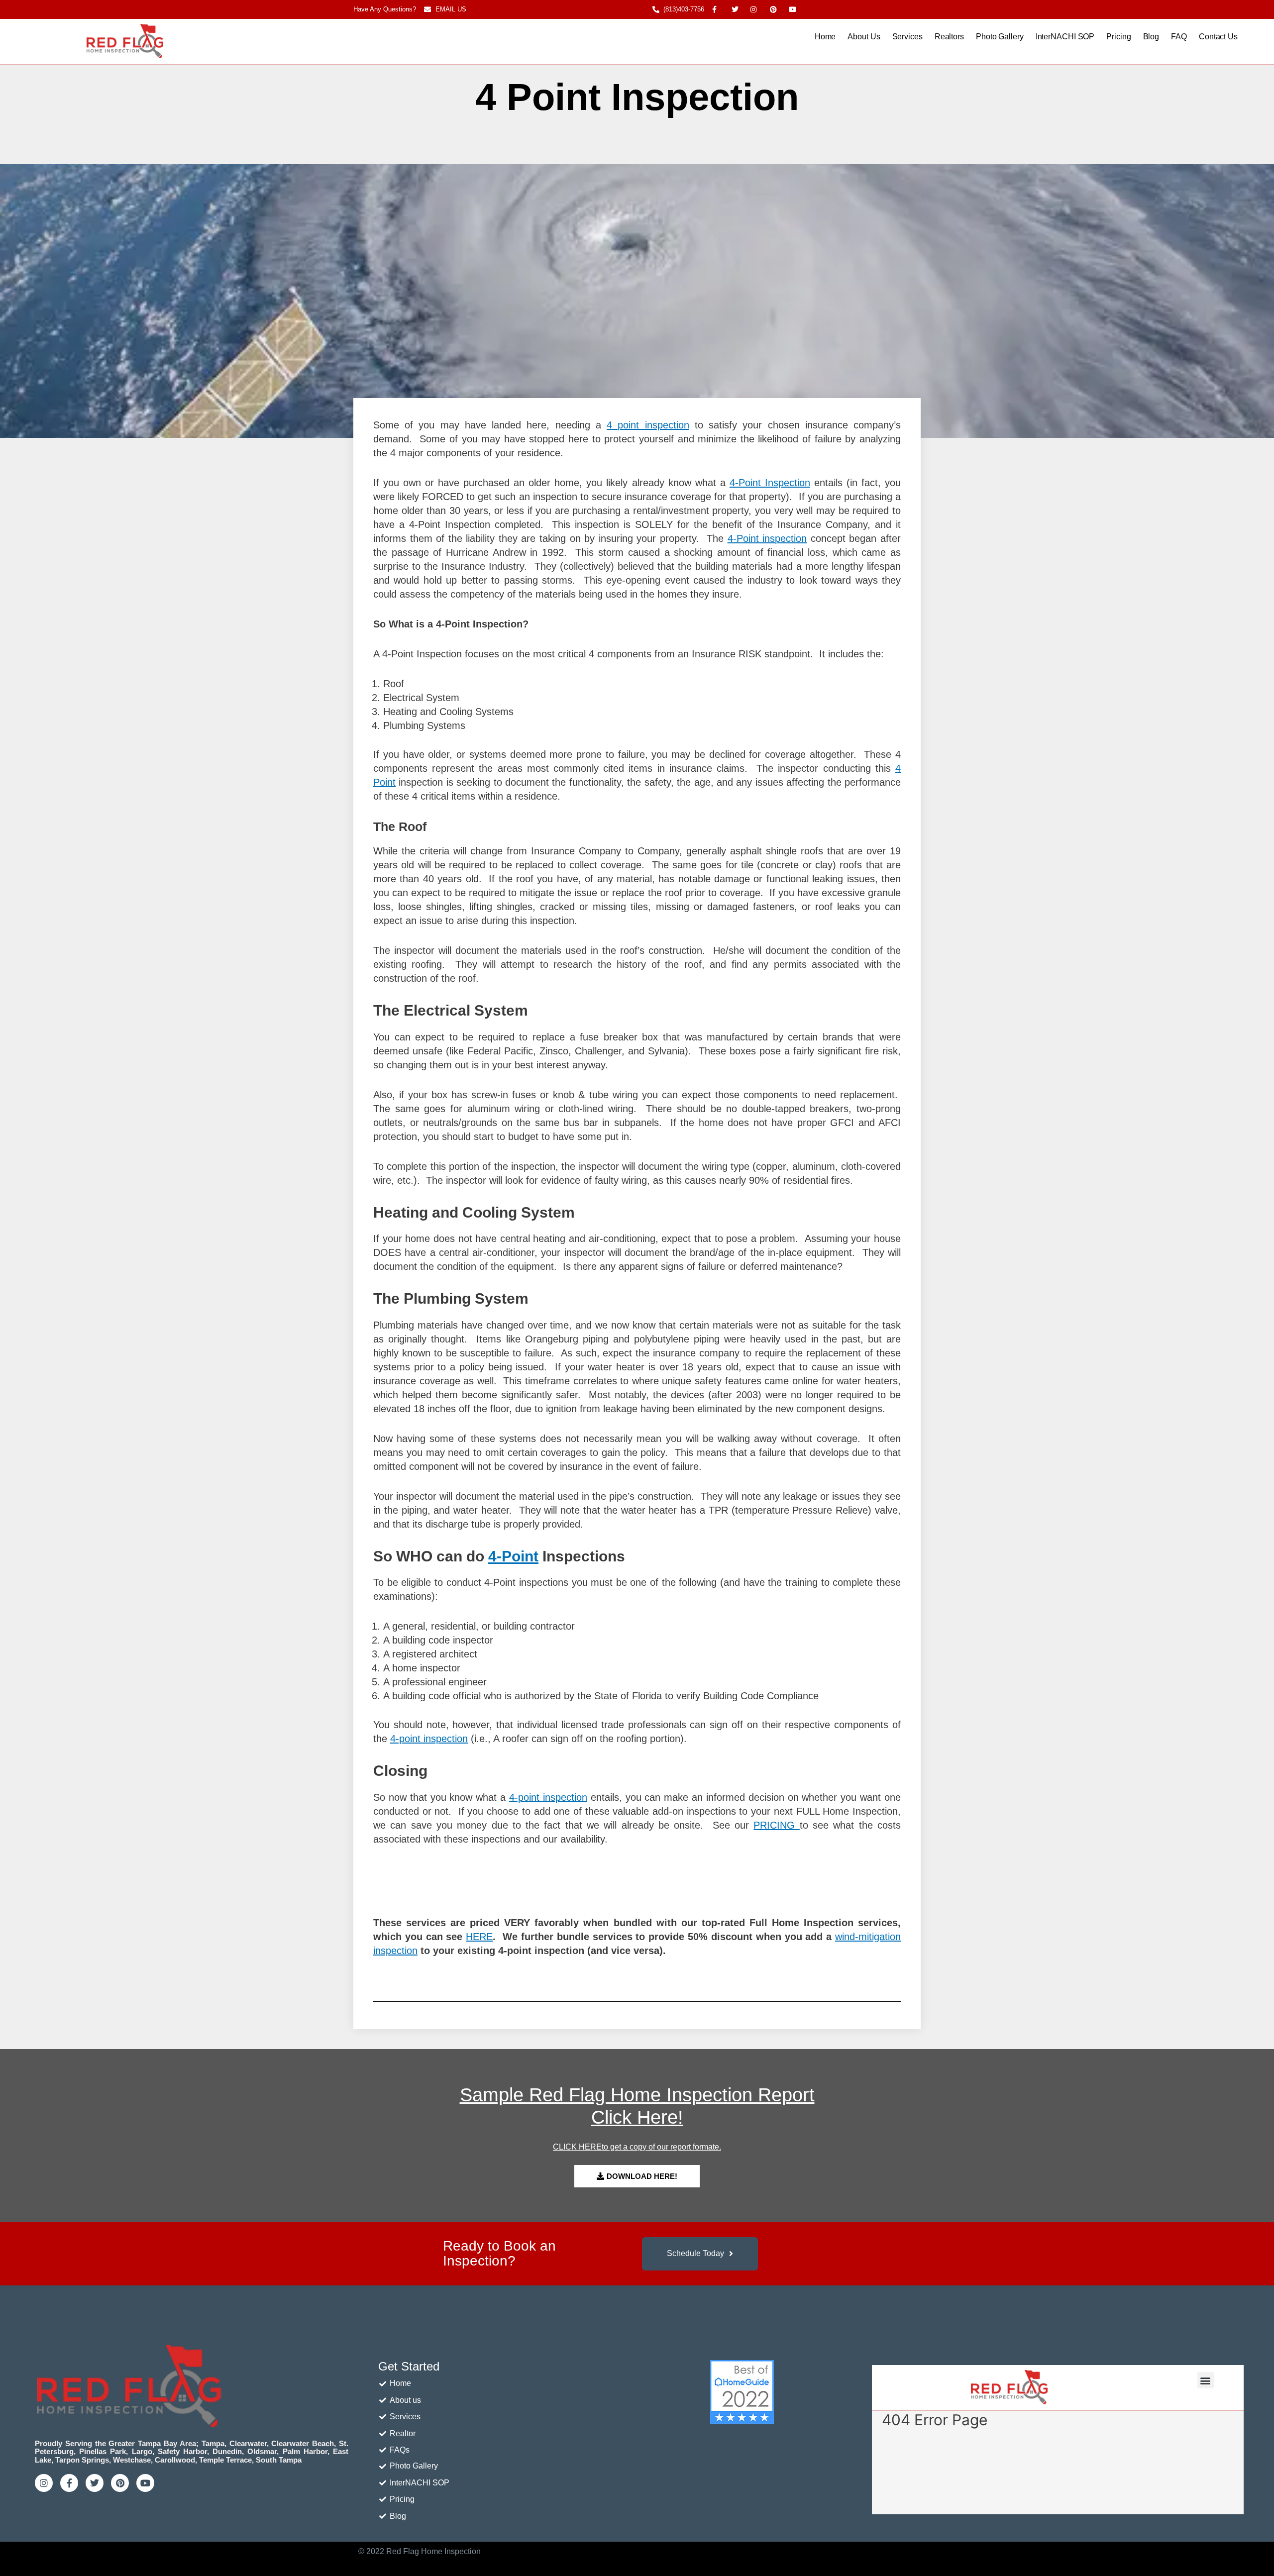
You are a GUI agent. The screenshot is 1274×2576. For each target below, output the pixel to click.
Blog (1151, 37)
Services (907, 37)
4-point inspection (429, 1739)
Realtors (949, 37)
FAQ (1179, 37)
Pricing (1118, 37)
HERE (479, 1937)
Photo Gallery (1000, 37)
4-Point (513, 1556)
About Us (864, 37)
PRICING (776, 1825)
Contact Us (1218, 37)
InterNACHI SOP (1065, 37)
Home (825, 37)
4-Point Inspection (770, 483)
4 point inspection (648, 425)
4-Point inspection (767, 538)
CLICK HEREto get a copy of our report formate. (637, 2147)
